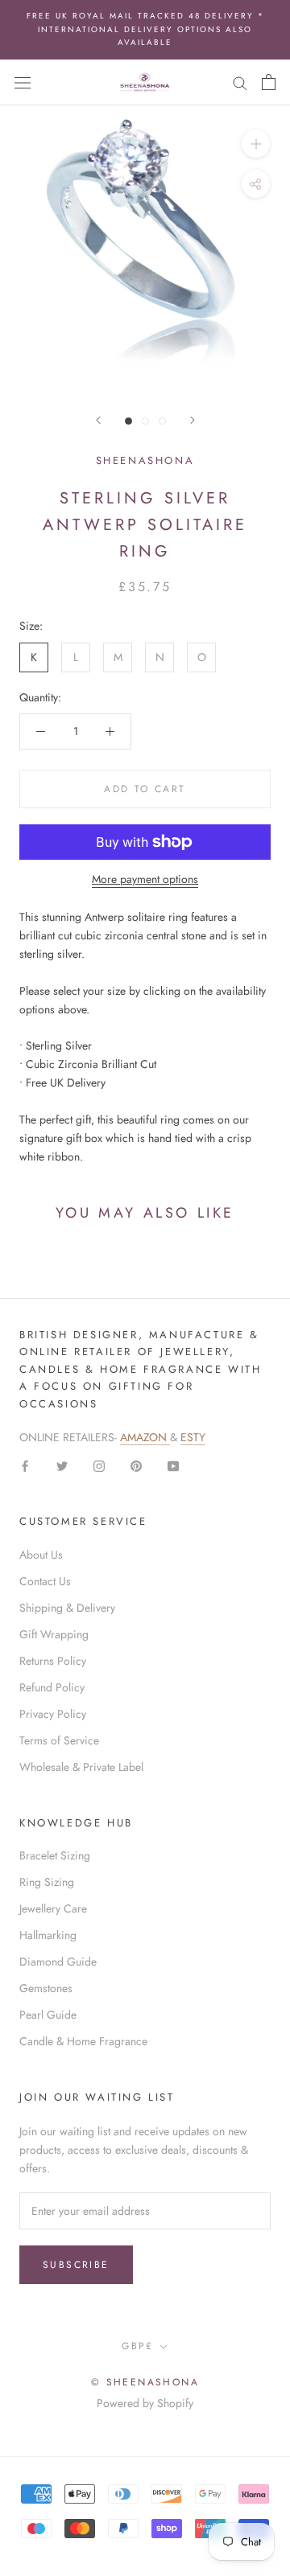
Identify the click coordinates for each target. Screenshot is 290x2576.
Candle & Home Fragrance (83, 2041)
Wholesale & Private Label (81, 1767)
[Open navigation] (23, 82)
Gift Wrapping (54, 1634)
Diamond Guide (58, 1962)
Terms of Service (59, 1740)
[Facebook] (25, 1465)
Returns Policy (53, 1661)
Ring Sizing (47, 1882)
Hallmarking (48, 1935)
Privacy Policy (53, 1714)
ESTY (193, 1437)
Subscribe (76, 2265)
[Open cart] (269, 82)
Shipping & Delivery (67, 1608)
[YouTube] (173, 1465)
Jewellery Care (53, 1908)
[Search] (240, 82)
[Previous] (98, 420)
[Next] (193, 420)
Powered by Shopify (145, 2403)
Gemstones (46, 1988)
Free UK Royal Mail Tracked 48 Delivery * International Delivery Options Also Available (145, 29)
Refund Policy (52, 1687)
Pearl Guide (48, 2015)
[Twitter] (62, 1465)
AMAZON (145, 1437)
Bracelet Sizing (55, 1855)
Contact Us (45, 1581)
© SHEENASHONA (145, 2382)
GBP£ (138, 2346)
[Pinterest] (136, 1465)
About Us (41, 1555)
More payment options (145, 879)
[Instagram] (99, 1465)
